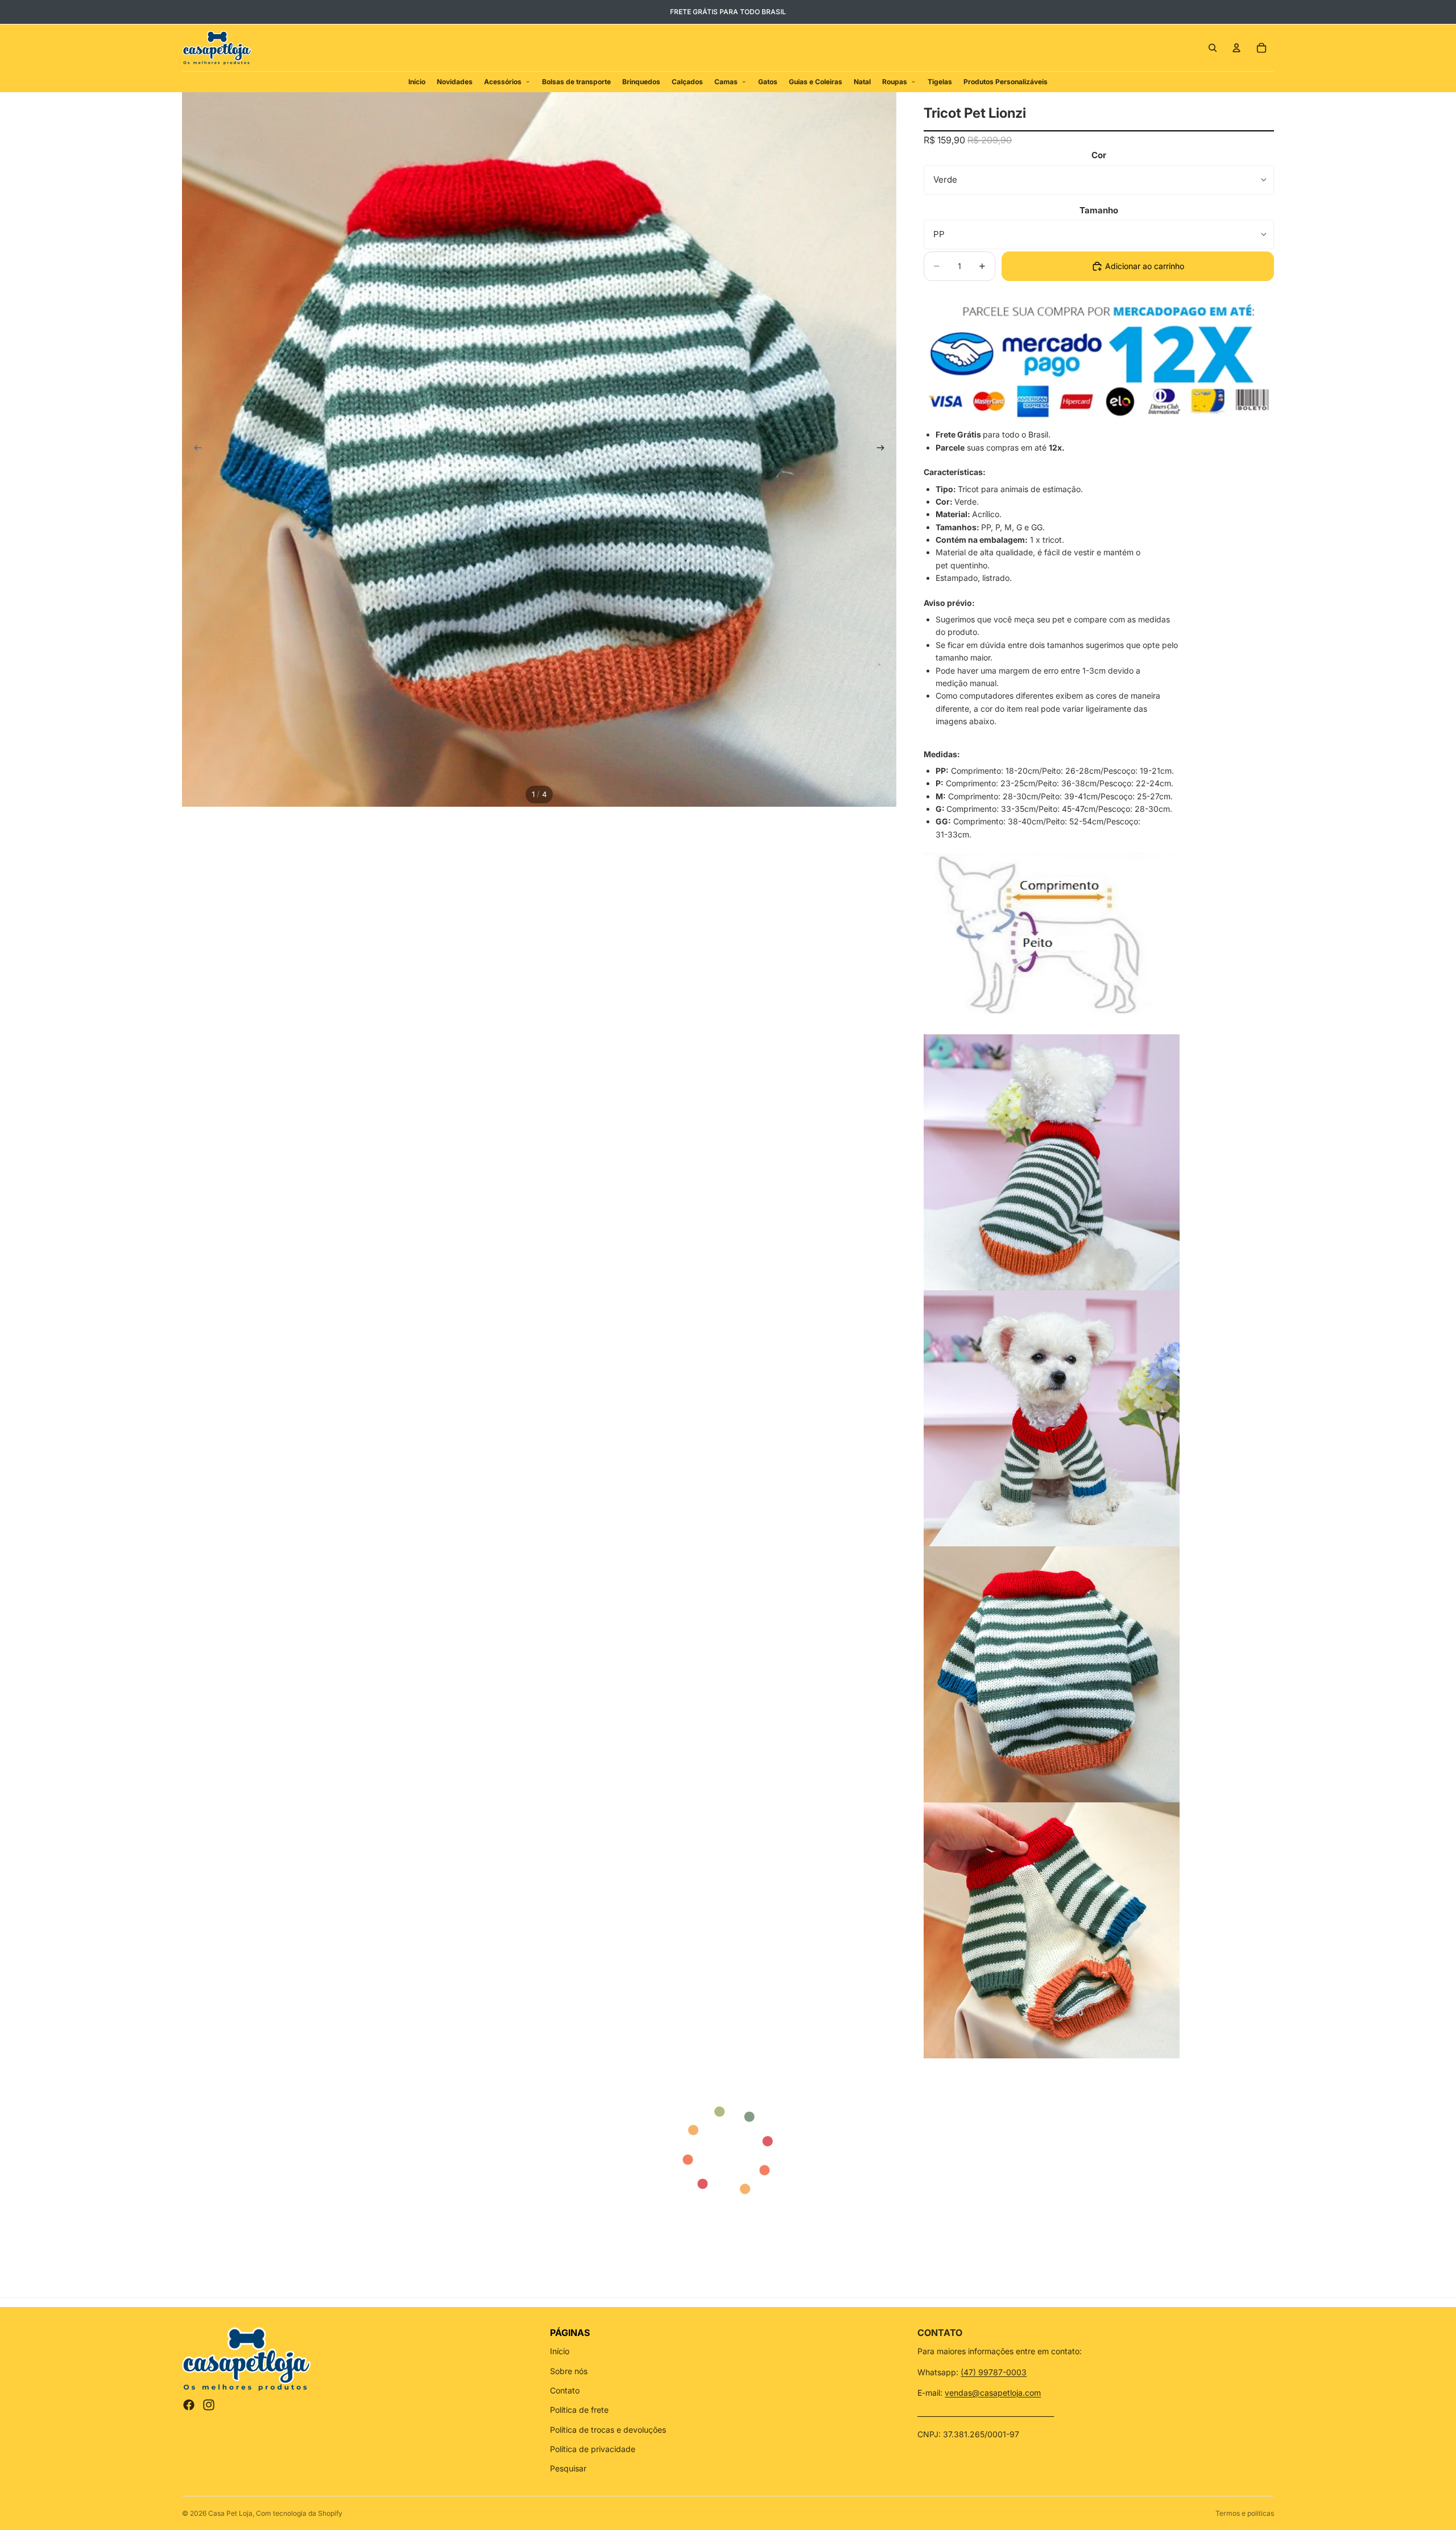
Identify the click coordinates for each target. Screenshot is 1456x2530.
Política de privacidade (593, 2449)
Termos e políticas (1245, 2513)
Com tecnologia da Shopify (299, 2513)
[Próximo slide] (884, 449)
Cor (1099, 155)
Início (560, 2351)
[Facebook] (189, 2405)
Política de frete (579, 2410)
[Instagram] (209, 2405)
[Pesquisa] (1213, 48)
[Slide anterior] (195, 449)
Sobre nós (569, 2371)
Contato (565, 2390)
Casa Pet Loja (230, 2513)
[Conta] (1236, 48)
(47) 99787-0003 (994, 2372)
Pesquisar (568, 2468)
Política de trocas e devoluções (608, 2430)
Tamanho (1099, 210)
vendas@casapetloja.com (993, 2393)
